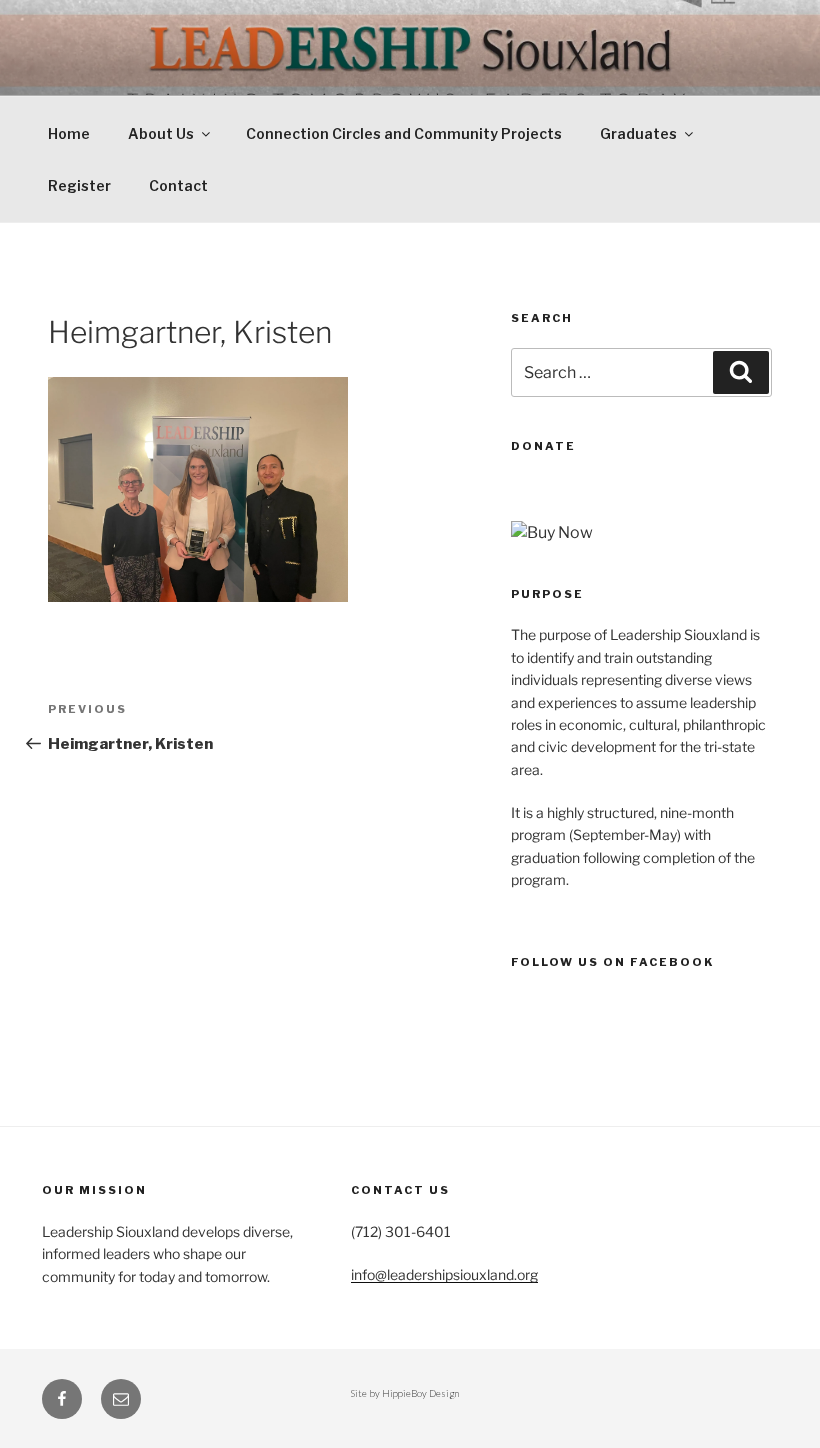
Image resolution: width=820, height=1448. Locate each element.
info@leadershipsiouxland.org (444, 1274)
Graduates (638, 133)
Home (69, 133)
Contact (178, 185)
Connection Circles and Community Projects (404, 133)
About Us (161, 133)
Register (79, 185)
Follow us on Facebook (612, 962)
